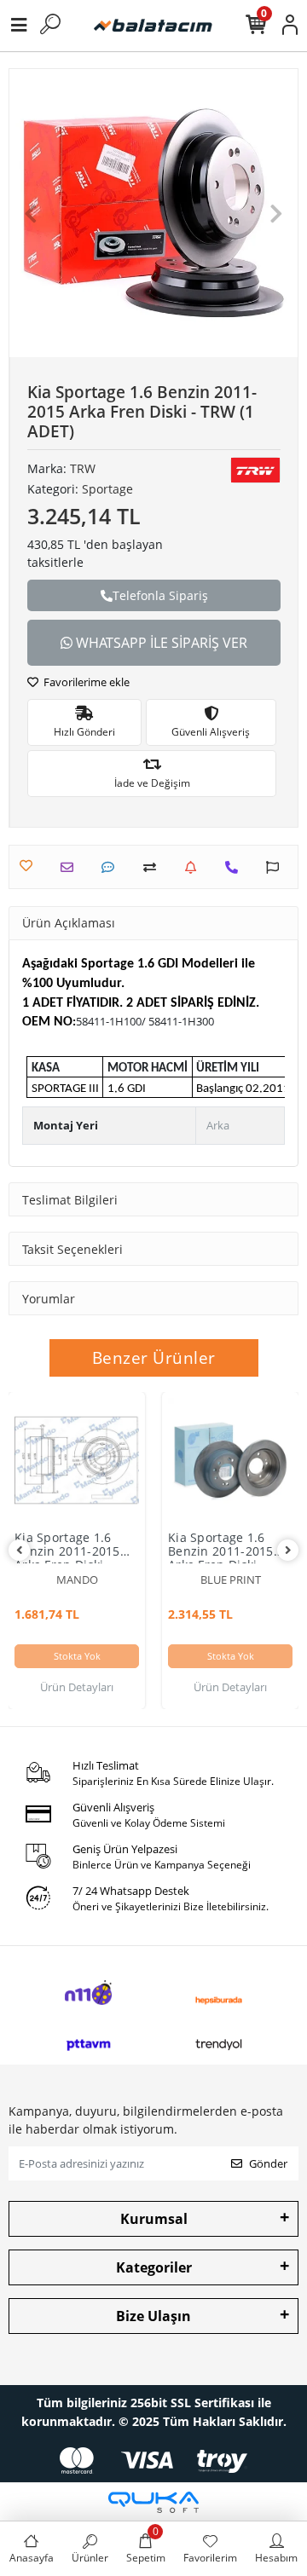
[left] (20, 1550)
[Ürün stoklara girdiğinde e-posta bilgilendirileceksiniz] (195, 867)
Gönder (268, 2163)
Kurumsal (154, 2219)
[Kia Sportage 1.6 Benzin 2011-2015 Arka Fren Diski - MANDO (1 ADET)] (77, 1460)
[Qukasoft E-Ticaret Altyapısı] (153, 2502)
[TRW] (255, 470)
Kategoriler (154, 2267)
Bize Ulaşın (153, 2316)
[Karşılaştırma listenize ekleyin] (154, 867)
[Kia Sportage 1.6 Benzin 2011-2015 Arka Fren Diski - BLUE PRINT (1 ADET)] (230, 1460)
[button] (31, 213)
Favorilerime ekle (85, 682)
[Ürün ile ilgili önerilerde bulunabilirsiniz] (277, 867)
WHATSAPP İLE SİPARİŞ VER (160, 643)
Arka (218, 1125)
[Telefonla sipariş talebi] (236, 867)
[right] (288, 1550)
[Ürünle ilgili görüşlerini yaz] (112, 867)
